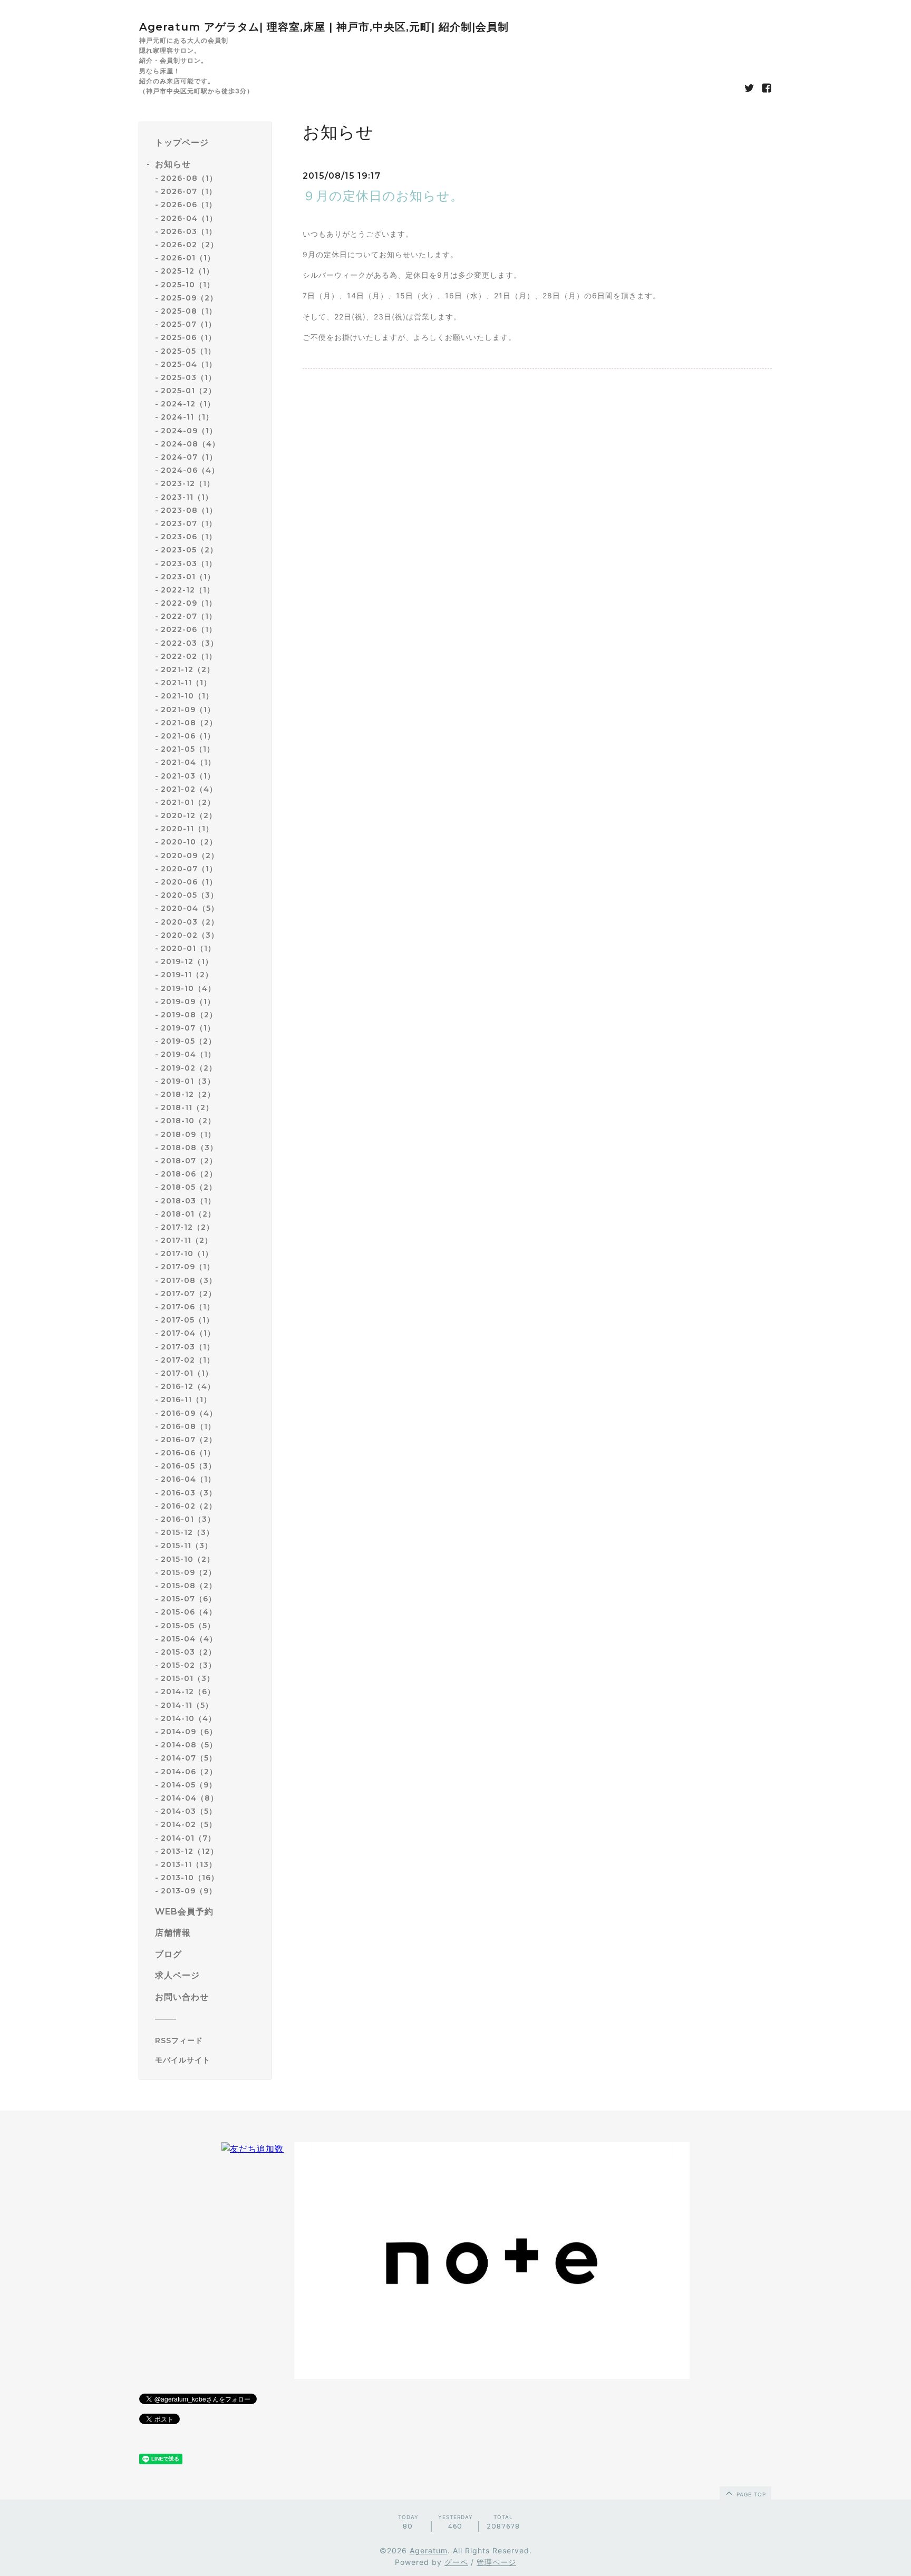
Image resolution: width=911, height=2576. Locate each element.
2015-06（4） (189, 1612)
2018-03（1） (188, 1201)
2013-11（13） (189, 1864)
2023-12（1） (188, 483)
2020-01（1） (188, 948)
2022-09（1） (189, 603)
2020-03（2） (190, 922)
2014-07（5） (189, 1758)
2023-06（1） (189, 537)
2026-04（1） (189, 218)
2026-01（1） (188, 258)
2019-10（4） (188, 988)
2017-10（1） (187, 1253)
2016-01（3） (188, 1519)
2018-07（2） (189, 1161)
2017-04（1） (188, 1333)
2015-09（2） (188, 1572)
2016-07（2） (189, 1440)
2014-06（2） (189, 1772)
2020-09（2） (190, 856)
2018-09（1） (188, 1134)
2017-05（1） (187, 1320)
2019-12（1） (187, 961)
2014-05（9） (189, 1785)
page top (750, 2494)
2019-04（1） (188, 1054)
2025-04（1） (189, 364)
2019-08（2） (189, 1015)
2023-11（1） (187, 497)
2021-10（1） (187, 696)
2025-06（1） (188, 337)
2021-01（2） (188, 802)
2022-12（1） (188, 590)
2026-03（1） (189, 231)
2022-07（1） (189, 616)
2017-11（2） (187, 1240)
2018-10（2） (188, 1121)
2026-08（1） (189, 178)
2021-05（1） (188, 749)
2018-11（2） (187, 1107)
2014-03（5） (189, 1811)
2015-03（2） (188, 1652)
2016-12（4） (188, 1386)
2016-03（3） (189, 1493)
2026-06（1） (189, 205)
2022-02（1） (189, 656)
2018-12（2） (188, 1094)
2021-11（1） (186, 683)
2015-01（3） (188, 1678)
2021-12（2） (188, 669)
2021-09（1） (188, 709)
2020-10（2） (189, 842)
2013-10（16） (190, 1878)
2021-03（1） (188, 776)
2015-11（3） (187, 1545)
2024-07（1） (189, 457)
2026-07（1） (189, 191)
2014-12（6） (188, 1692)
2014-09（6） (189, 1732)
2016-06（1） (188, 1453)
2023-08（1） (189, 510)
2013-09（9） (189, 1891)
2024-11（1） (187, 417)
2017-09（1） (188, 1267)
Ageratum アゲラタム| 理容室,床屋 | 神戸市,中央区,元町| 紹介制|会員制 (324, 27)
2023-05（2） (189, 550)
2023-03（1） (189, 563)
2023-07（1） (189, 523)
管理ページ (496, 2562)
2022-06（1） (189, 629)
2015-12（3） (187, 1532)
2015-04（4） (189, 1639)
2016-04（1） (188, 1479)
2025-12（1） (187, 271)
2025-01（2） (188, 391)
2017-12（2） (187, 1227)
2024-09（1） (189, 431)
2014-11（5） (187, 1705)
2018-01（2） (188, 1214)
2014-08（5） (189, 1745)
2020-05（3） (190, 895)
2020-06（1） (189, 882)
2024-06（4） (190, 470)
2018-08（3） (189, 1148)
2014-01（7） (188, 1838)
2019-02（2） (189, 1068)
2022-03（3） (190, 643)
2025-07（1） (188, 324)
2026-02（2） (190, 245)
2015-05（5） (188, 1626)
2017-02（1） (188, 1360)
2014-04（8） (190, 1798)
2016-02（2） (189, 1506)
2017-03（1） (188, 1347)
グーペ (456, 2562)
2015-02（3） (188, 1665)
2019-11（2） (187, 975)
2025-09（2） (189, 298)
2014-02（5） (189, 1824)
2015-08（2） (189, 1586)
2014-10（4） (188, 1718)
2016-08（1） (188, 1426)
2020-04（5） (190, 908)
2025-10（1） (188, 285)
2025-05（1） (188, 351)
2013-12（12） (190, 1851)
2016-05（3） (188, 1466)
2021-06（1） (188, 736)
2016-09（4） (189, 1413)
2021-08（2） (189, 723)
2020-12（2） (189, 815)
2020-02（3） (190, 935)
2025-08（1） (189, 311)
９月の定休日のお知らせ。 (383, 196)
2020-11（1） (187, 829)
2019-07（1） (188, 1028)
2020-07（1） (189, 869)
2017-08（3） (189, 1280)
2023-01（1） (188, 577)
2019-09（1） (188, 1002)
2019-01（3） (188, 1081)
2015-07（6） (188, 1599)
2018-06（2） (189, 1174)
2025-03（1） (188, 377)
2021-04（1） (188, 762)
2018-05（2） (189, 1187)
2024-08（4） (190, 444)
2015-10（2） (188, 1559)
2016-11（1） (186, 1399)
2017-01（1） (187, 1373)
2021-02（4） (189, 789)
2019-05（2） (188, 1041)
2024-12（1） (188, 404)
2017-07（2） (188, 1294)
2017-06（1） (188, 1307)
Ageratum (429, 2550)
